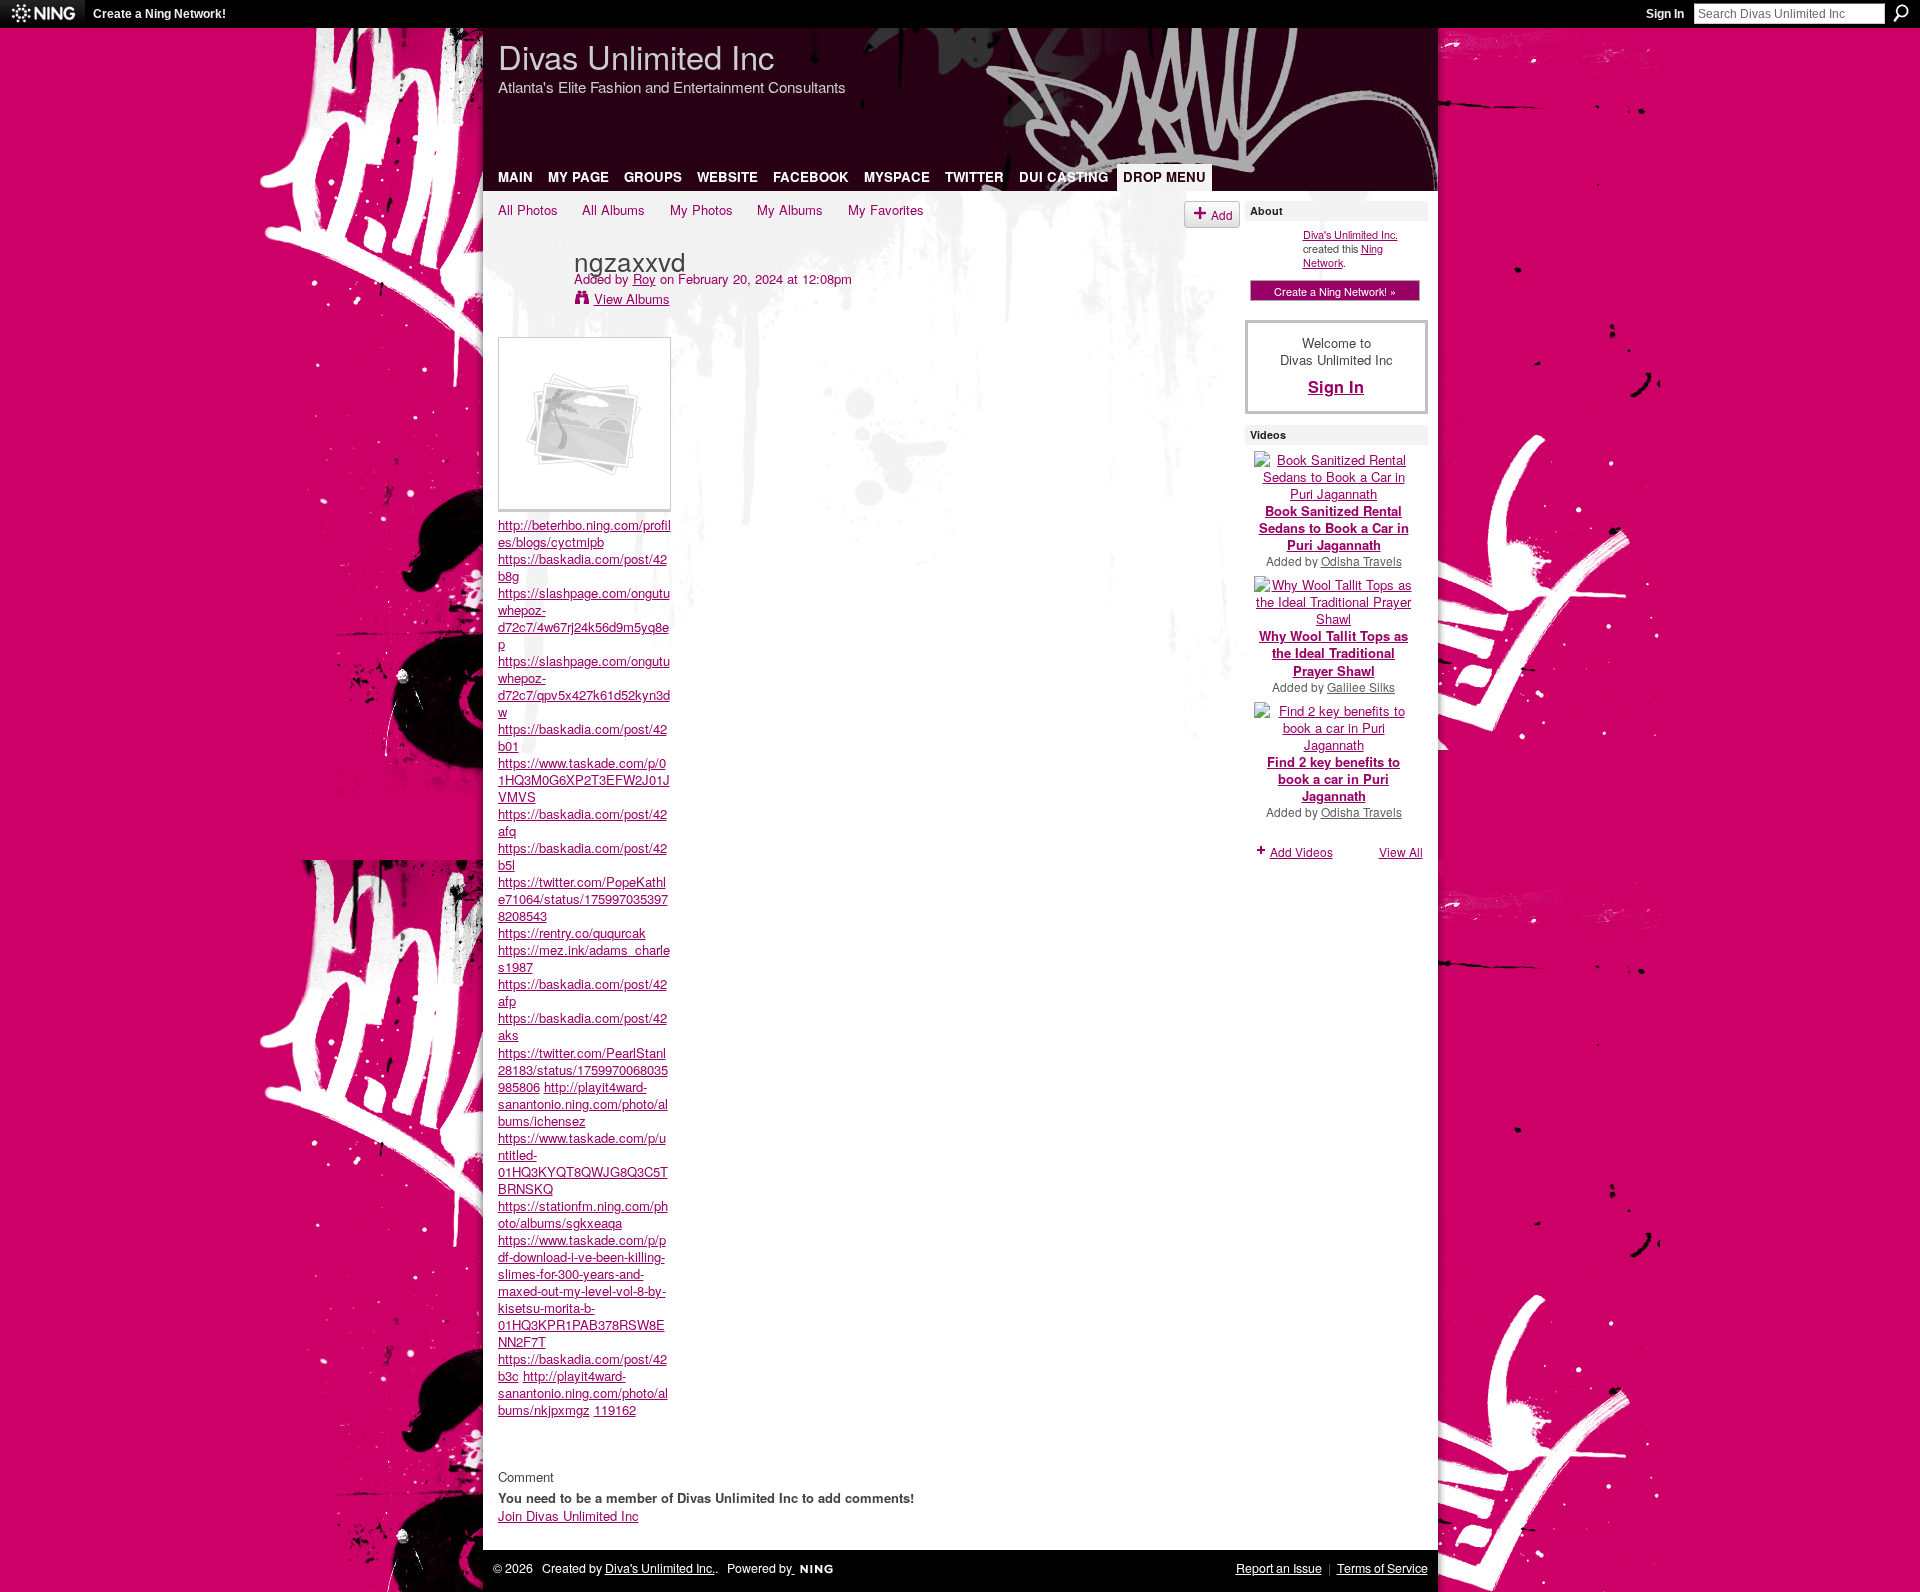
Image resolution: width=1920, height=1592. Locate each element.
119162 (615, 1409)
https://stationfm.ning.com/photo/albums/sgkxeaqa (583, 1214)
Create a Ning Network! (159, 14)
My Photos (701, 209)
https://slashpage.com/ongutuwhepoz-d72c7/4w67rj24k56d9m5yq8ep (584, 618)
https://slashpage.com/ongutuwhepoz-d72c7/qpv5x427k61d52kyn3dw (584, 686)
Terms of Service (1382, 1568)
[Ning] (42, 14)
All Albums (613, 209)
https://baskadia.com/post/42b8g (582, 567)
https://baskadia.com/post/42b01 (582, 737)
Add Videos (1301, 851)
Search (1901, 13)
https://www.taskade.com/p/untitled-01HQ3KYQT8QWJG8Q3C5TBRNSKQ (583, 1163)
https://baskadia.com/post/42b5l (582, 856)
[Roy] (530, 301)
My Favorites (886, 209)
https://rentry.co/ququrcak (572, 932)
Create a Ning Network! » (1335, 291)
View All (1401, 851)
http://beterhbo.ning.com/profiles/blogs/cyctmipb (584, 533)
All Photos (528, 209)
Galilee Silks (1361, 686)
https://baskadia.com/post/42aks (582, 1026)
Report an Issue (1279, 1568)
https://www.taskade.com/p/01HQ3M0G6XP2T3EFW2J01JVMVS (584, 779)
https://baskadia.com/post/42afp (582, 992)
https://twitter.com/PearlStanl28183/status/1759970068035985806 (583, 1069)
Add (1222, 214)
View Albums (632, 298)
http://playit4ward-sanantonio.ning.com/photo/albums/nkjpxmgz (583, 1392)
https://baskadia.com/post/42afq (582, 822)
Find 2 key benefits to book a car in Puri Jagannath (1333, 778)
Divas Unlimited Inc (636, 55)
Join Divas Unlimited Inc (568, 1515)
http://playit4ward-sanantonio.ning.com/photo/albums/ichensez (583, 1103)
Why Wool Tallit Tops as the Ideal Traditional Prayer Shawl (1333, 652)
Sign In (1665, 14)
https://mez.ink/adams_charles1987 (584, 958)
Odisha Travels (1361, 560)
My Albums (790, 209)
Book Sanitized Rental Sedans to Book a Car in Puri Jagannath (1334, 527)
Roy (644, 278)
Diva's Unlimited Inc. (1350, 234)
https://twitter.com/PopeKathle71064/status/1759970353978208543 (583, 898)
